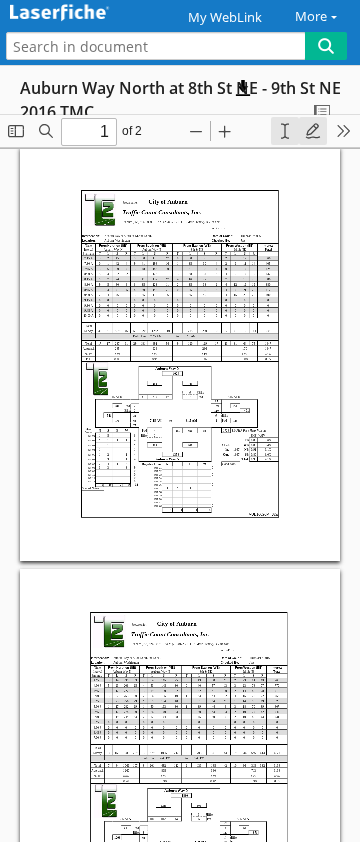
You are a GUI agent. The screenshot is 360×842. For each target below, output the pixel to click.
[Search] (326, 46)
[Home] (85, 13)
